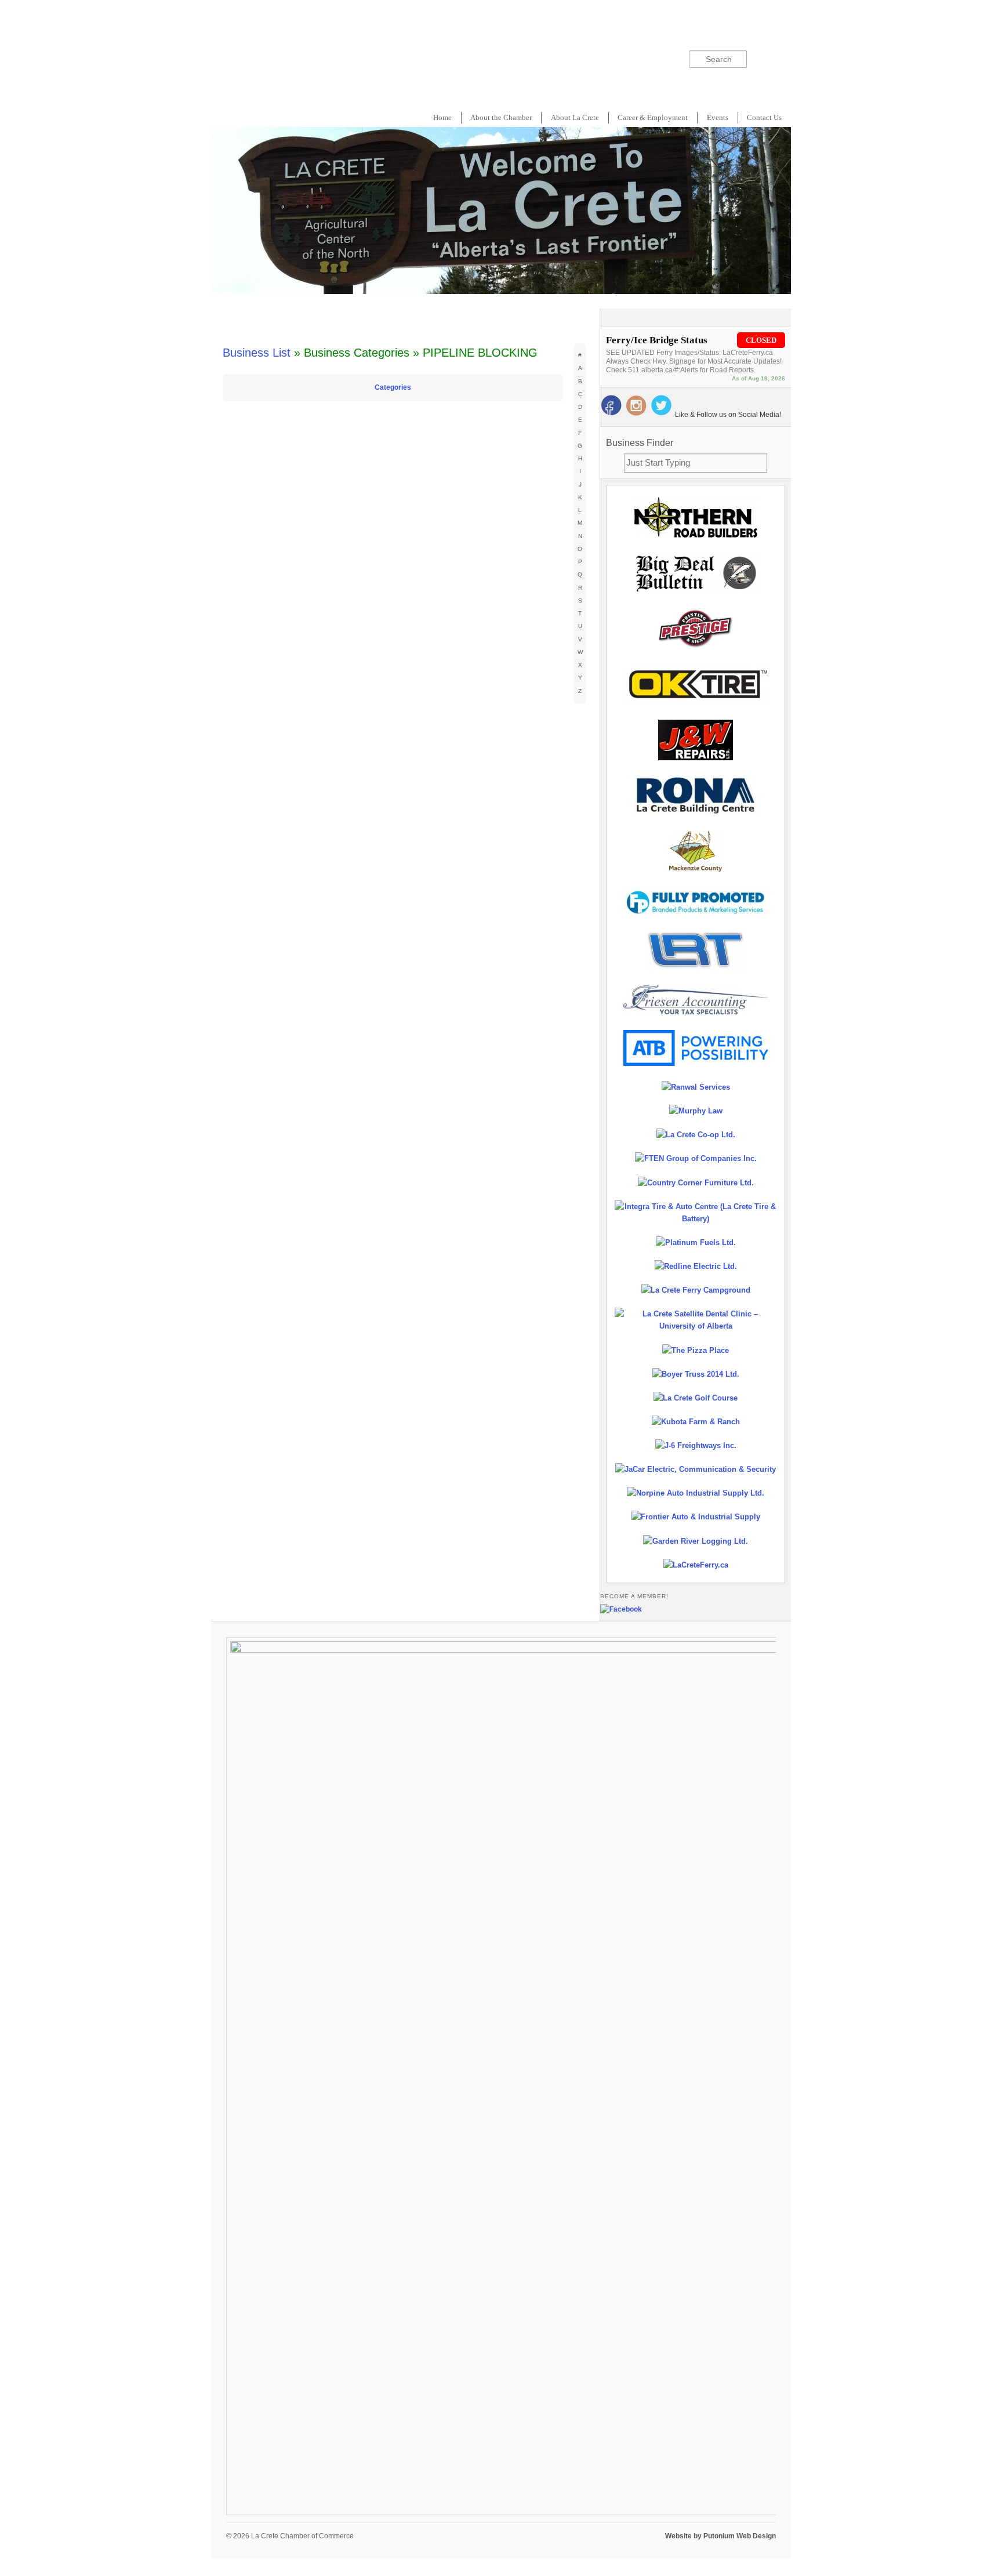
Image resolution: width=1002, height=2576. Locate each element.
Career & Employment (653, 117)
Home (442, 117)
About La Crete (575, 117)
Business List (257, 353)
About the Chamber (501, 117)
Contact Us (764, 117)
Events (718, 117)
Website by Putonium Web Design (720, 2536)
